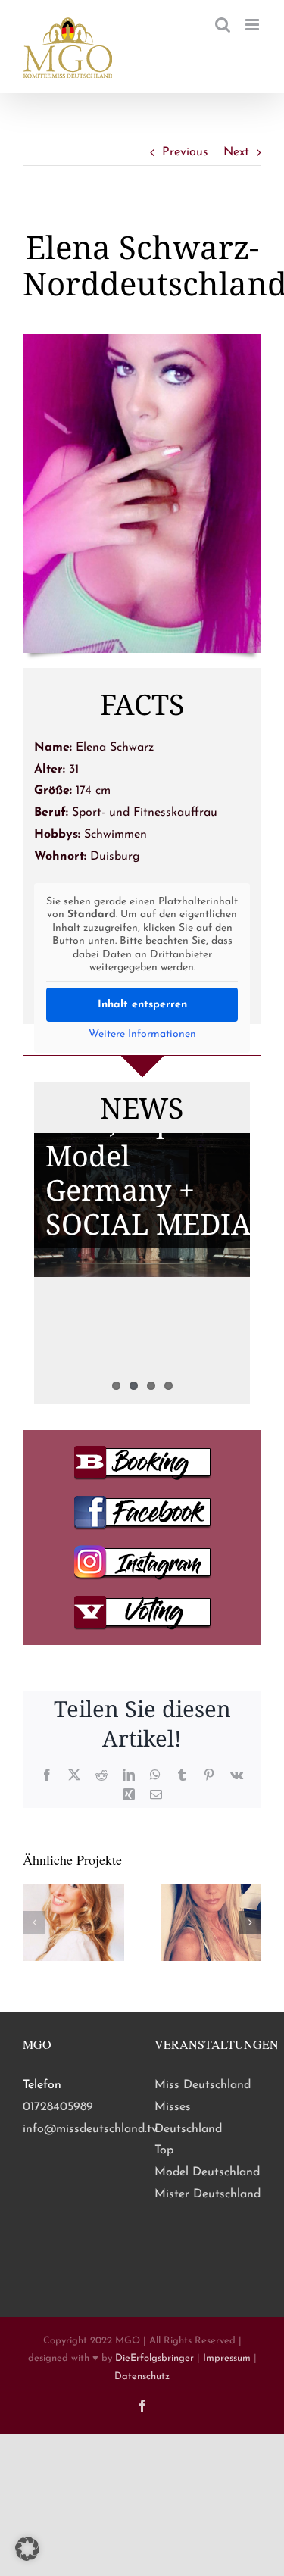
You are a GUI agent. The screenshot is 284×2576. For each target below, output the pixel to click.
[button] (34, 1922)
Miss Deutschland (203, 2085)
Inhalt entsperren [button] (142, 1005)
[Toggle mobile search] (223, 25)
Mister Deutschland (208, 2194)
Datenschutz (142, 2376)
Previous (185, 152)
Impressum (227, 2358)
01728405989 (58, 2107)
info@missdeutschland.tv (90, 2129)
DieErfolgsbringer (154, 2358)
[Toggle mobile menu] (253, 25)
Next (236, 152)
